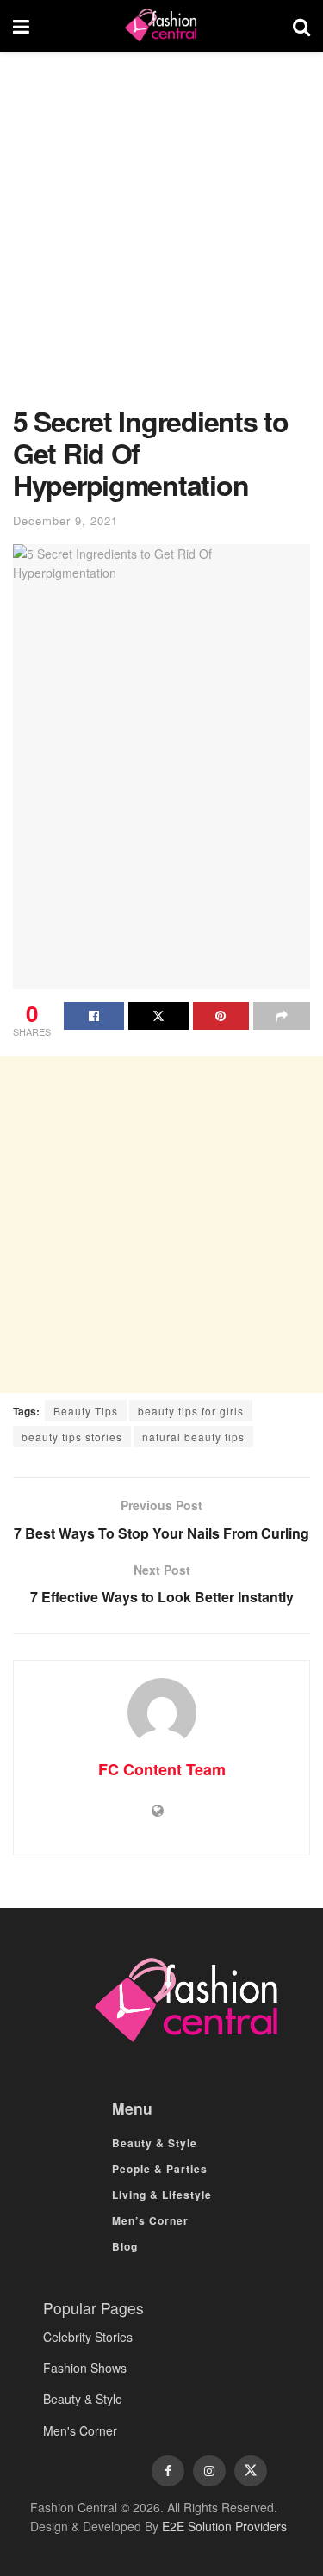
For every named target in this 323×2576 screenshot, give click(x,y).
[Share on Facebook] (94, 1016)
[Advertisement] (161, 237)
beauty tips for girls (191, 1411)
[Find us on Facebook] (168, 2471)
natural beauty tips (193, 1437)
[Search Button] (301, 26)
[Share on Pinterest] (221, 1016)
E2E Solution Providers (224, 2526)
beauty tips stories (72, 1437)
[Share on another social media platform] (282, 1016)
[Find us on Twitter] (251, 2471)
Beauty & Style (155, 2143)
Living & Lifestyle (162, 2195)
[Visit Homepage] (161, 26)
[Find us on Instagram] (209, 2471)
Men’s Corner (150, 2220)
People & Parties (160, 2169)
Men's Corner (80, 2430)
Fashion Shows (85, 2368)
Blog (125, 2246)
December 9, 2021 (65, 520)
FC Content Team (162, 1769)
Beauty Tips (86, 1411)
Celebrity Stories (88, 2337)
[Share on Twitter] (158, 1016)
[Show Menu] (21, 26)
